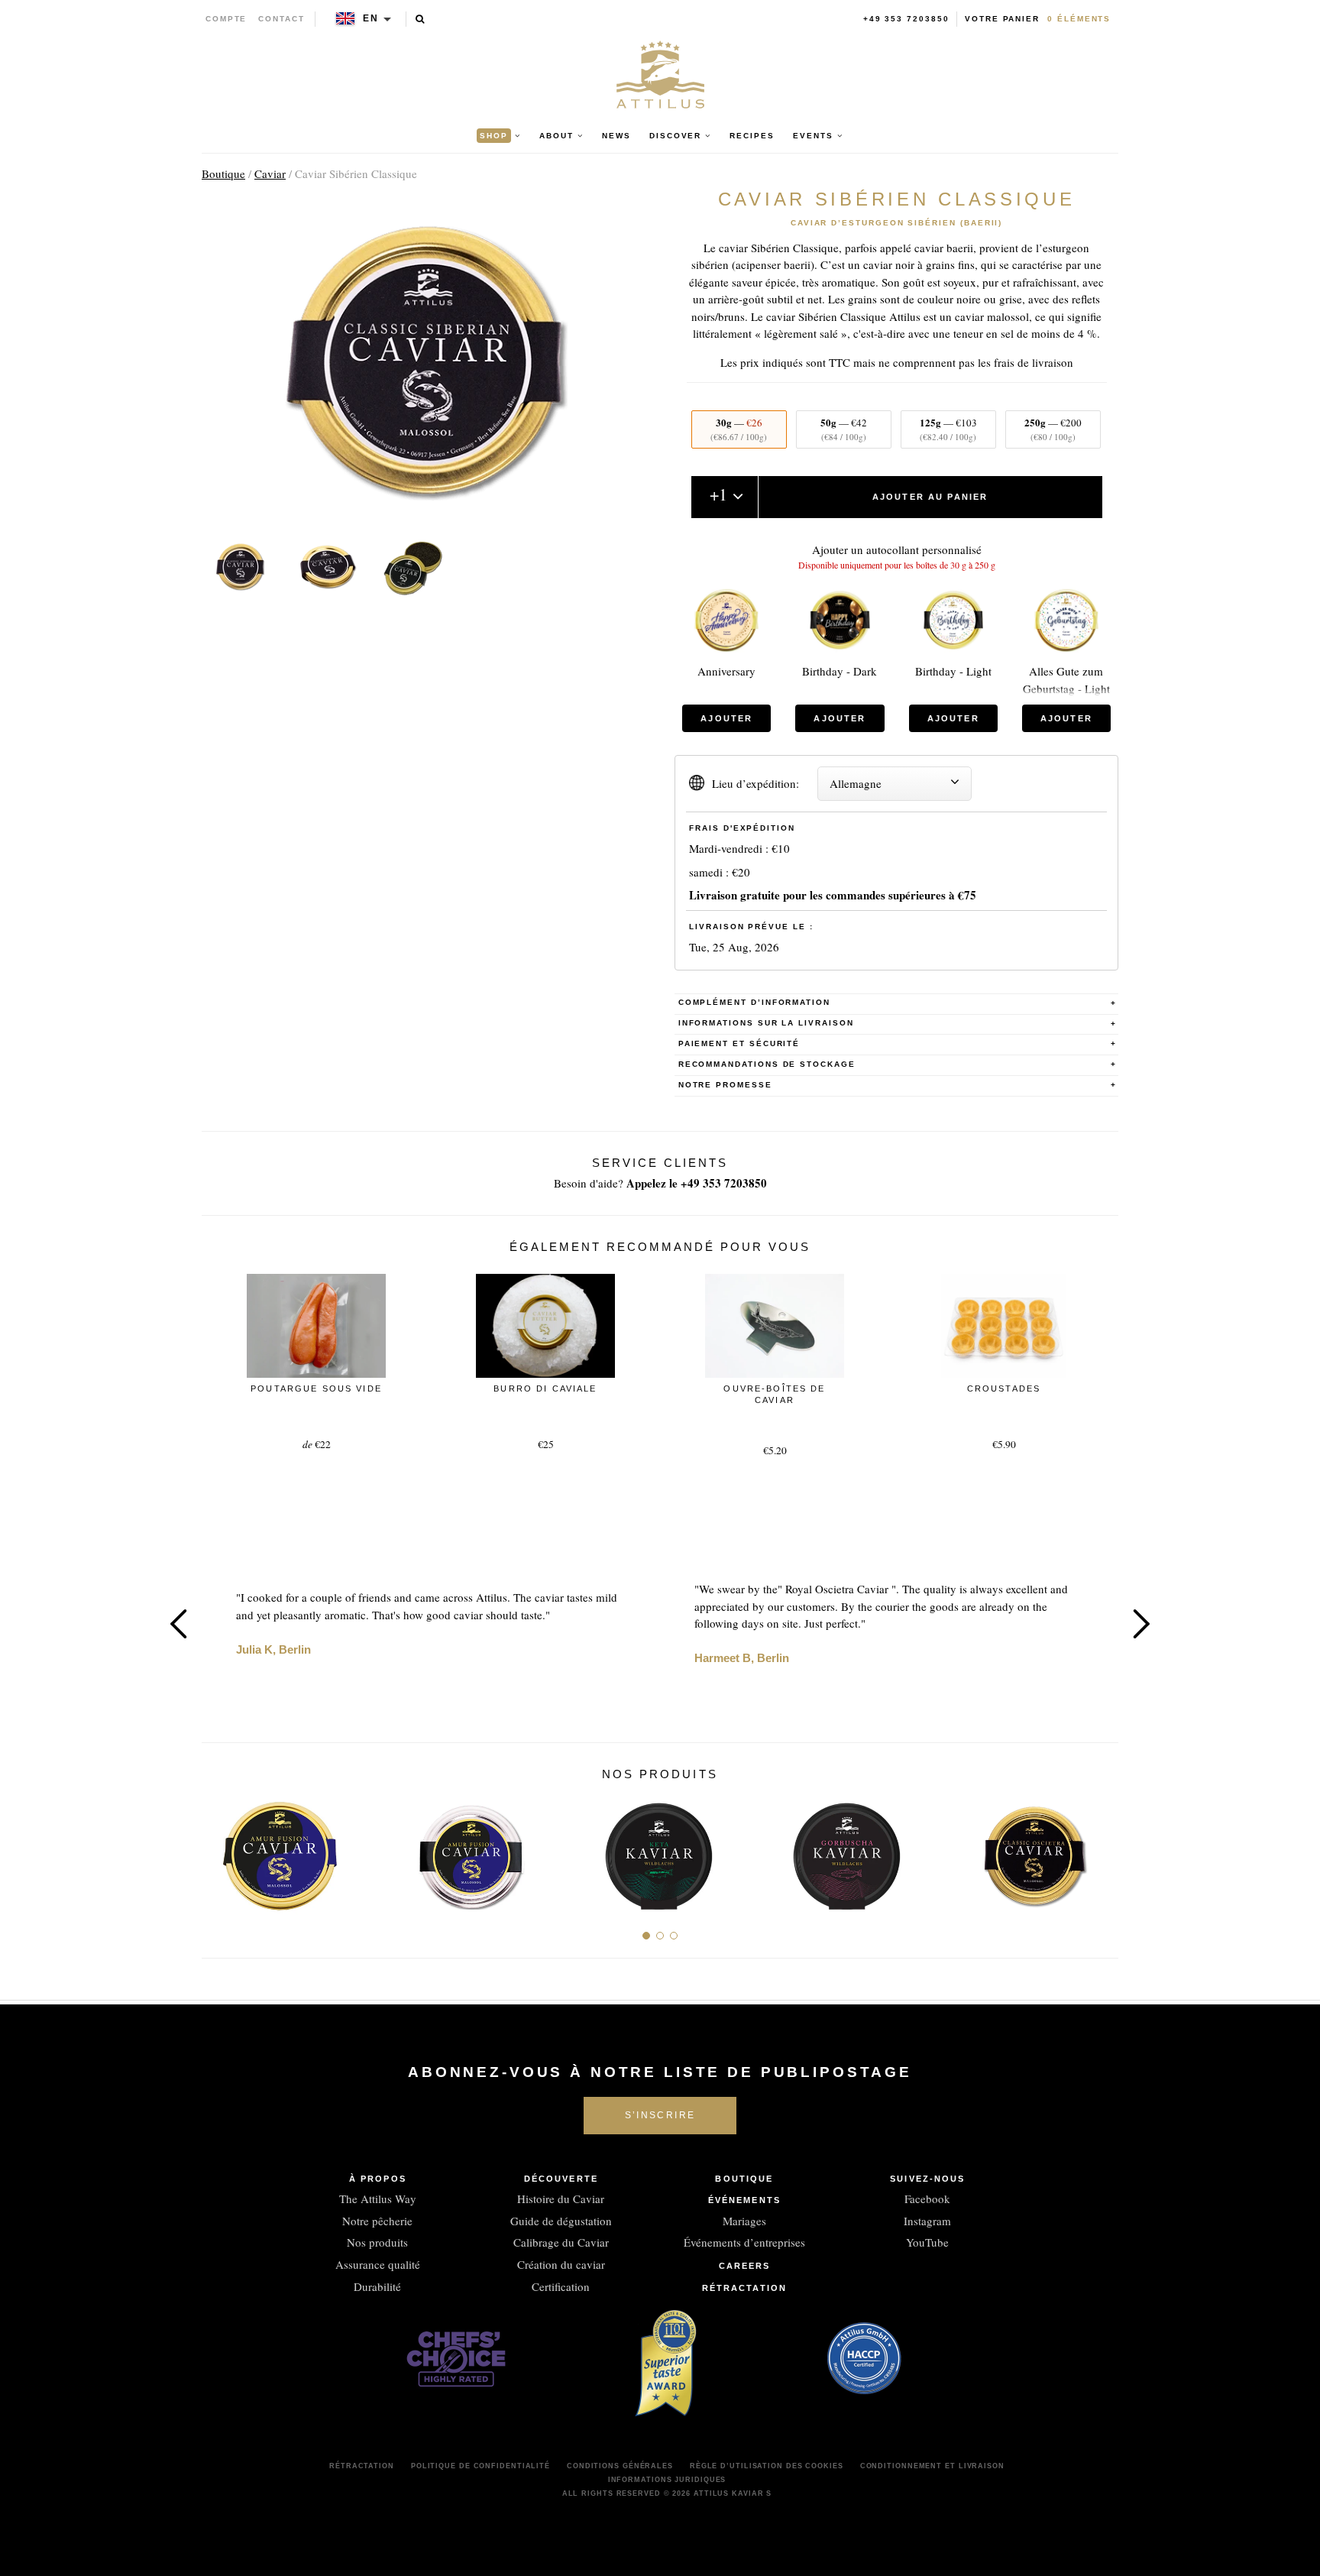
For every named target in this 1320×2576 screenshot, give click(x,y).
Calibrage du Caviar (561, 2242)
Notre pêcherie (377, 2221)
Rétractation (744, 2288)
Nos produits (377, 2242)
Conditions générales (620, 2466)
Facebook (927, 2199)
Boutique (223, 173)
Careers (745, 2266)
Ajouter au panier (930, 497)
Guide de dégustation (561, 2221)
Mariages (744, 2221)
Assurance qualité (378, 2264)
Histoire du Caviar (561, 2199)
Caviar (270, 173)
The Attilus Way (378, 2199)
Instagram (927, 2221)
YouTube (927, 2242)
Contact (281, 19)
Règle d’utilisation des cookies (767, 2466)
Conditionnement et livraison (932, 2466)
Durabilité (377, 2286)
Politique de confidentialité (480, 2466)
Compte (226, 19)
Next (1141, 1624)
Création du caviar (561, 2264)
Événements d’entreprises (744, 2242)
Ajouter (726, 718)
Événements (744, 2200)
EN (371, 18)
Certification (561, 2286)
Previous (179, 1624)
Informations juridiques (667, 2480)
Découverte (561, 2179)
